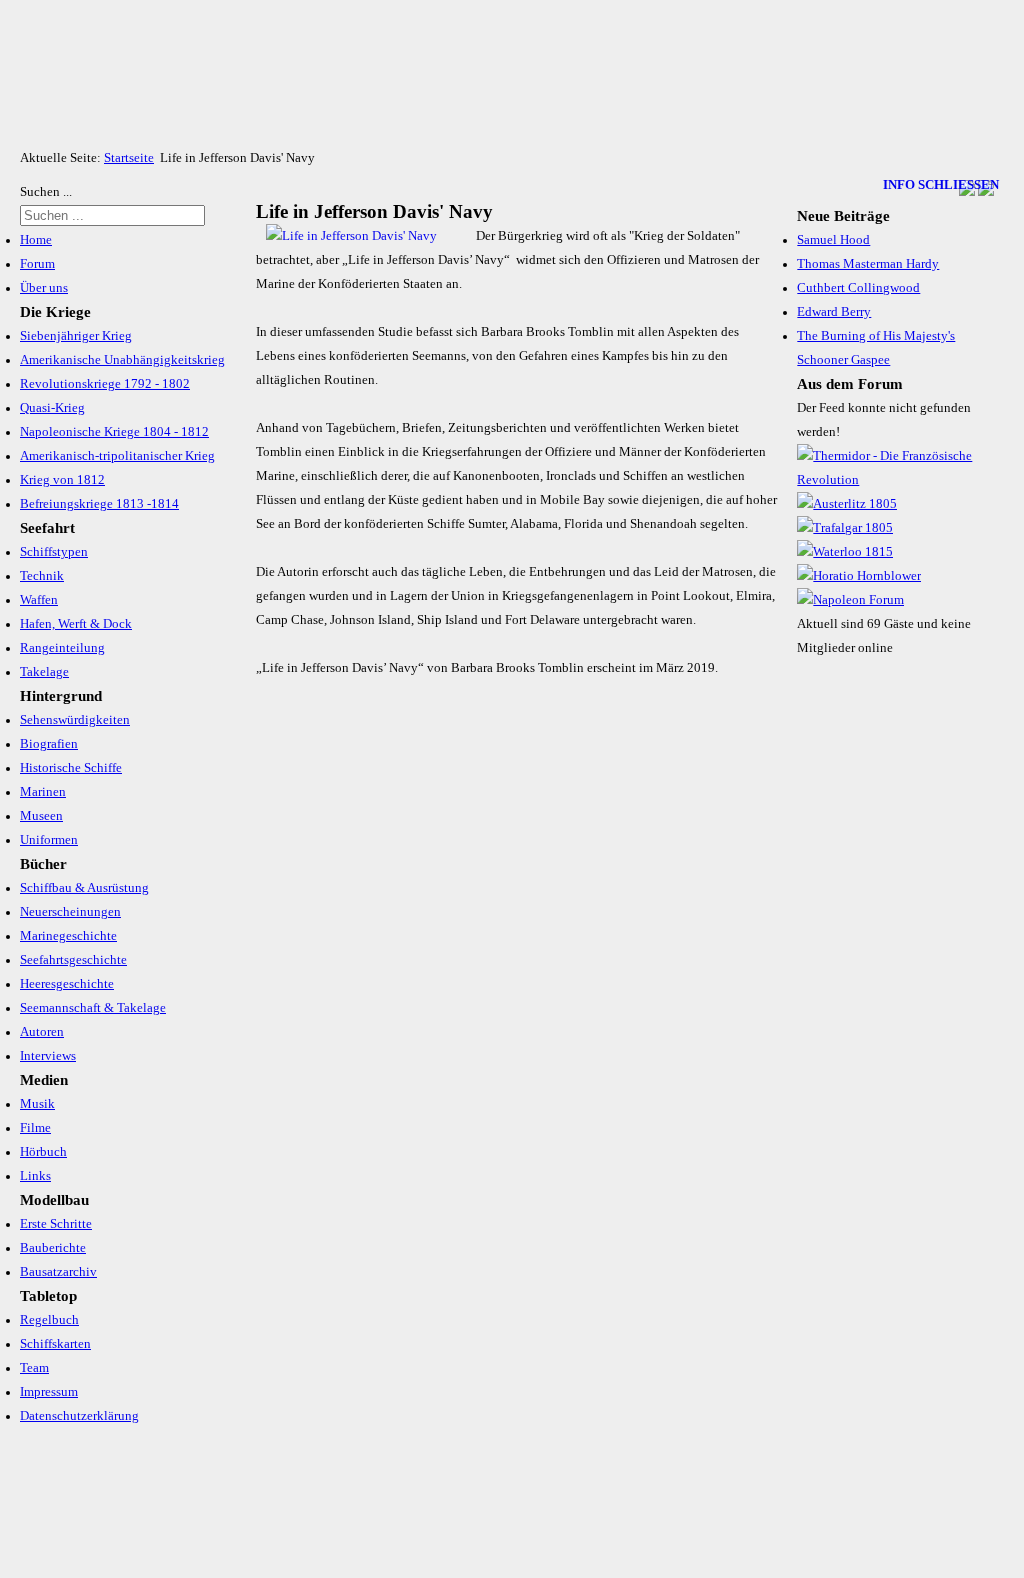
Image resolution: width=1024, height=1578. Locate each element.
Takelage (44, 672)
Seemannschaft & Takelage (93, 1008)
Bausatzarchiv (58, 1272)
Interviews (48, 1056)
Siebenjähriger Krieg (76, 336)
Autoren (42, 1032)
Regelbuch (49, 1320)
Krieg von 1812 (62, 480)
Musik (37, 1104)
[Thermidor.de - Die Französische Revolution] (895, 480)
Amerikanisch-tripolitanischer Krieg (117, 456)
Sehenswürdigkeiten (75, 720)
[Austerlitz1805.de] (847, 504)
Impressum (49, 1392)
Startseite (129, 158)
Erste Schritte (56, 1224)
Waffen (39, 600)
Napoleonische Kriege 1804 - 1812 (114, 432)
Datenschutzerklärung (79, 1416)
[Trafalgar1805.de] (845, 528)
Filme (35, 1128)
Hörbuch (43, 1152)
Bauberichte (53, 1248)
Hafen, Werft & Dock (76, 624)
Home (36, 240)
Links (35, 1176)
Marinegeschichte (68, 936)
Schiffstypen (54, 552)
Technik (42, 576)
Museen (41, 816)
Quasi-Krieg (52, 408)
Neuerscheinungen (70, 912)
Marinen (43, 792)
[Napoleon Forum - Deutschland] (850, 600)
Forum (37, 264)
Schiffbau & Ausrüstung (84, 888)
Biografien (49, 744)
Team (34, 1368)
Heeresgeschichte (67, 984)
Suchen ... (46, 192)
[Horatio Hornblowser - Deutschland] (859, 576)
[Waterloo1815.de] (845, 552)
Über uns (44, 288)
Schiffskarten (55, 1344)
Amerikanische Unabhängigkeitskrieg (122, 360)
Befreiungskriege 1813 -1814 (99, 504)
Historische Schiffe (71, 768)
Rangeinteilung (62, 648)
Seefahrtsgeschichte (73, 960)
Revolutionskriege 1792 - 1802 (105, 384)
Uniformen (49, 840)
